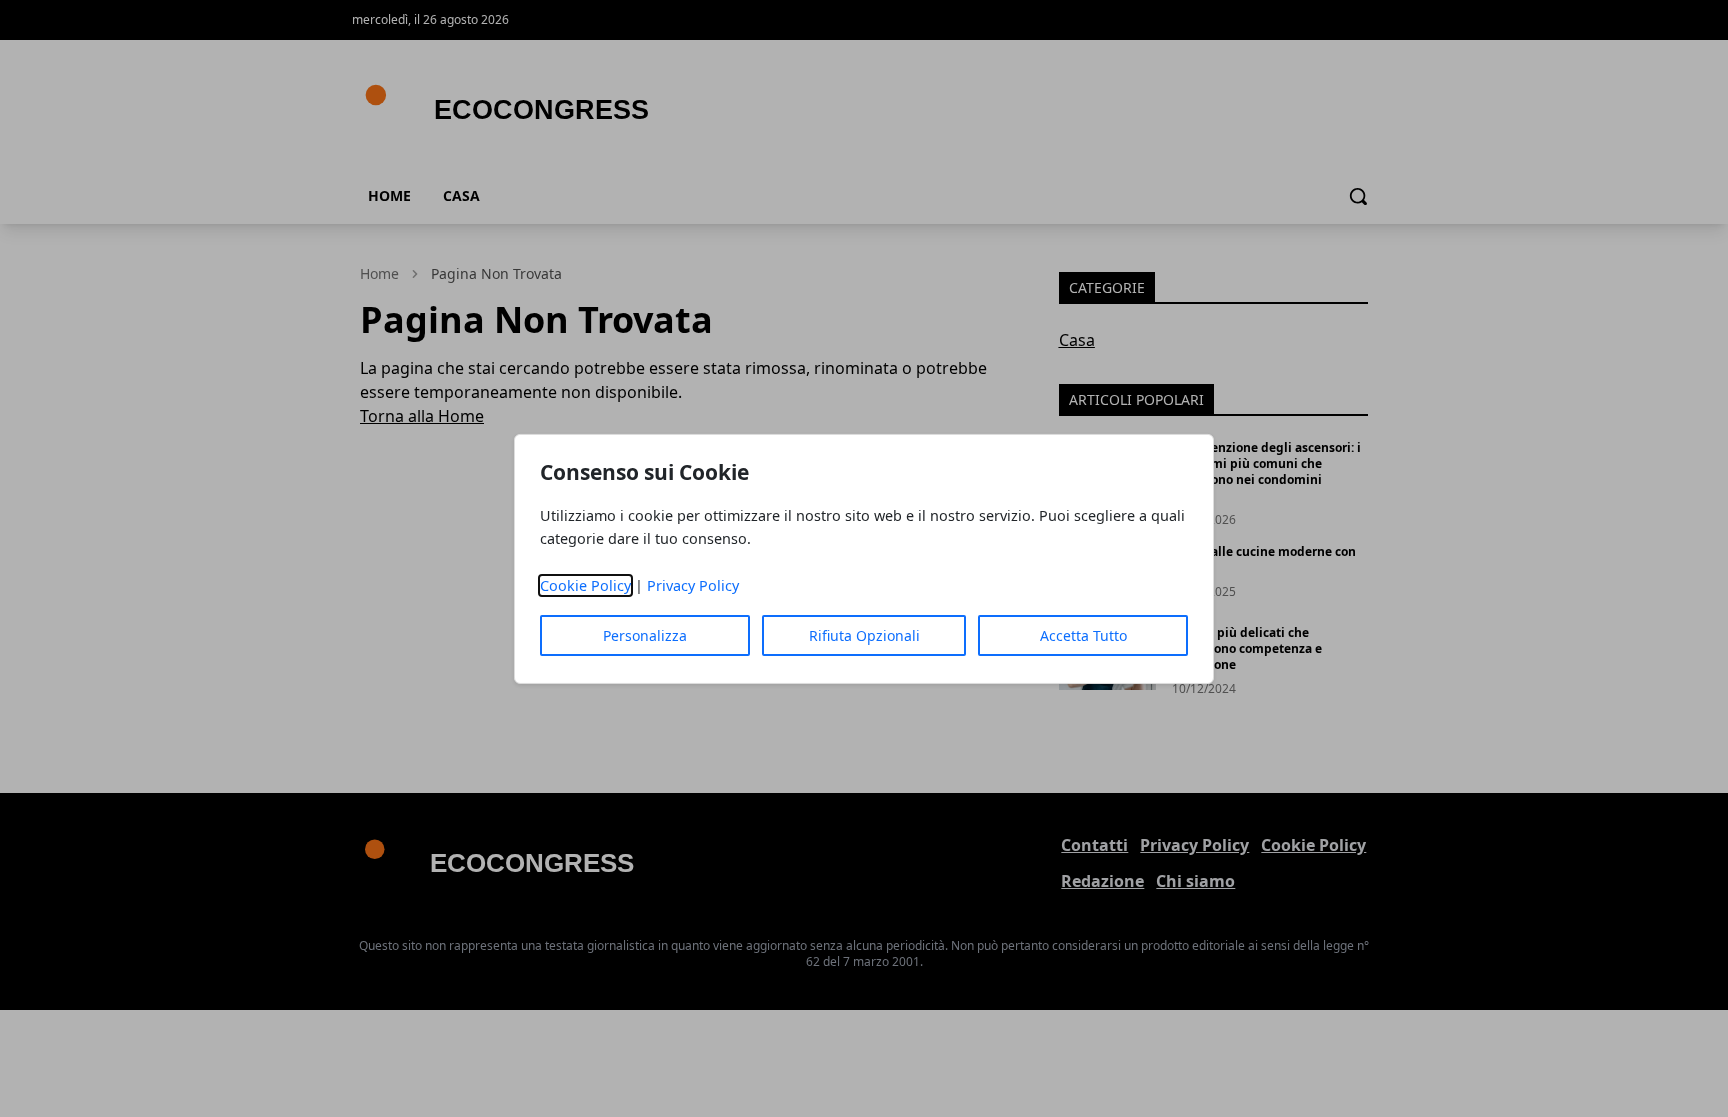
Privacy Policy (693, 585)
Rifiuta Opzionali (864, 635)
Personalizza (645, 635)
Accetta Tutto (1083, 635)
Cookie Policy (585, 585)
